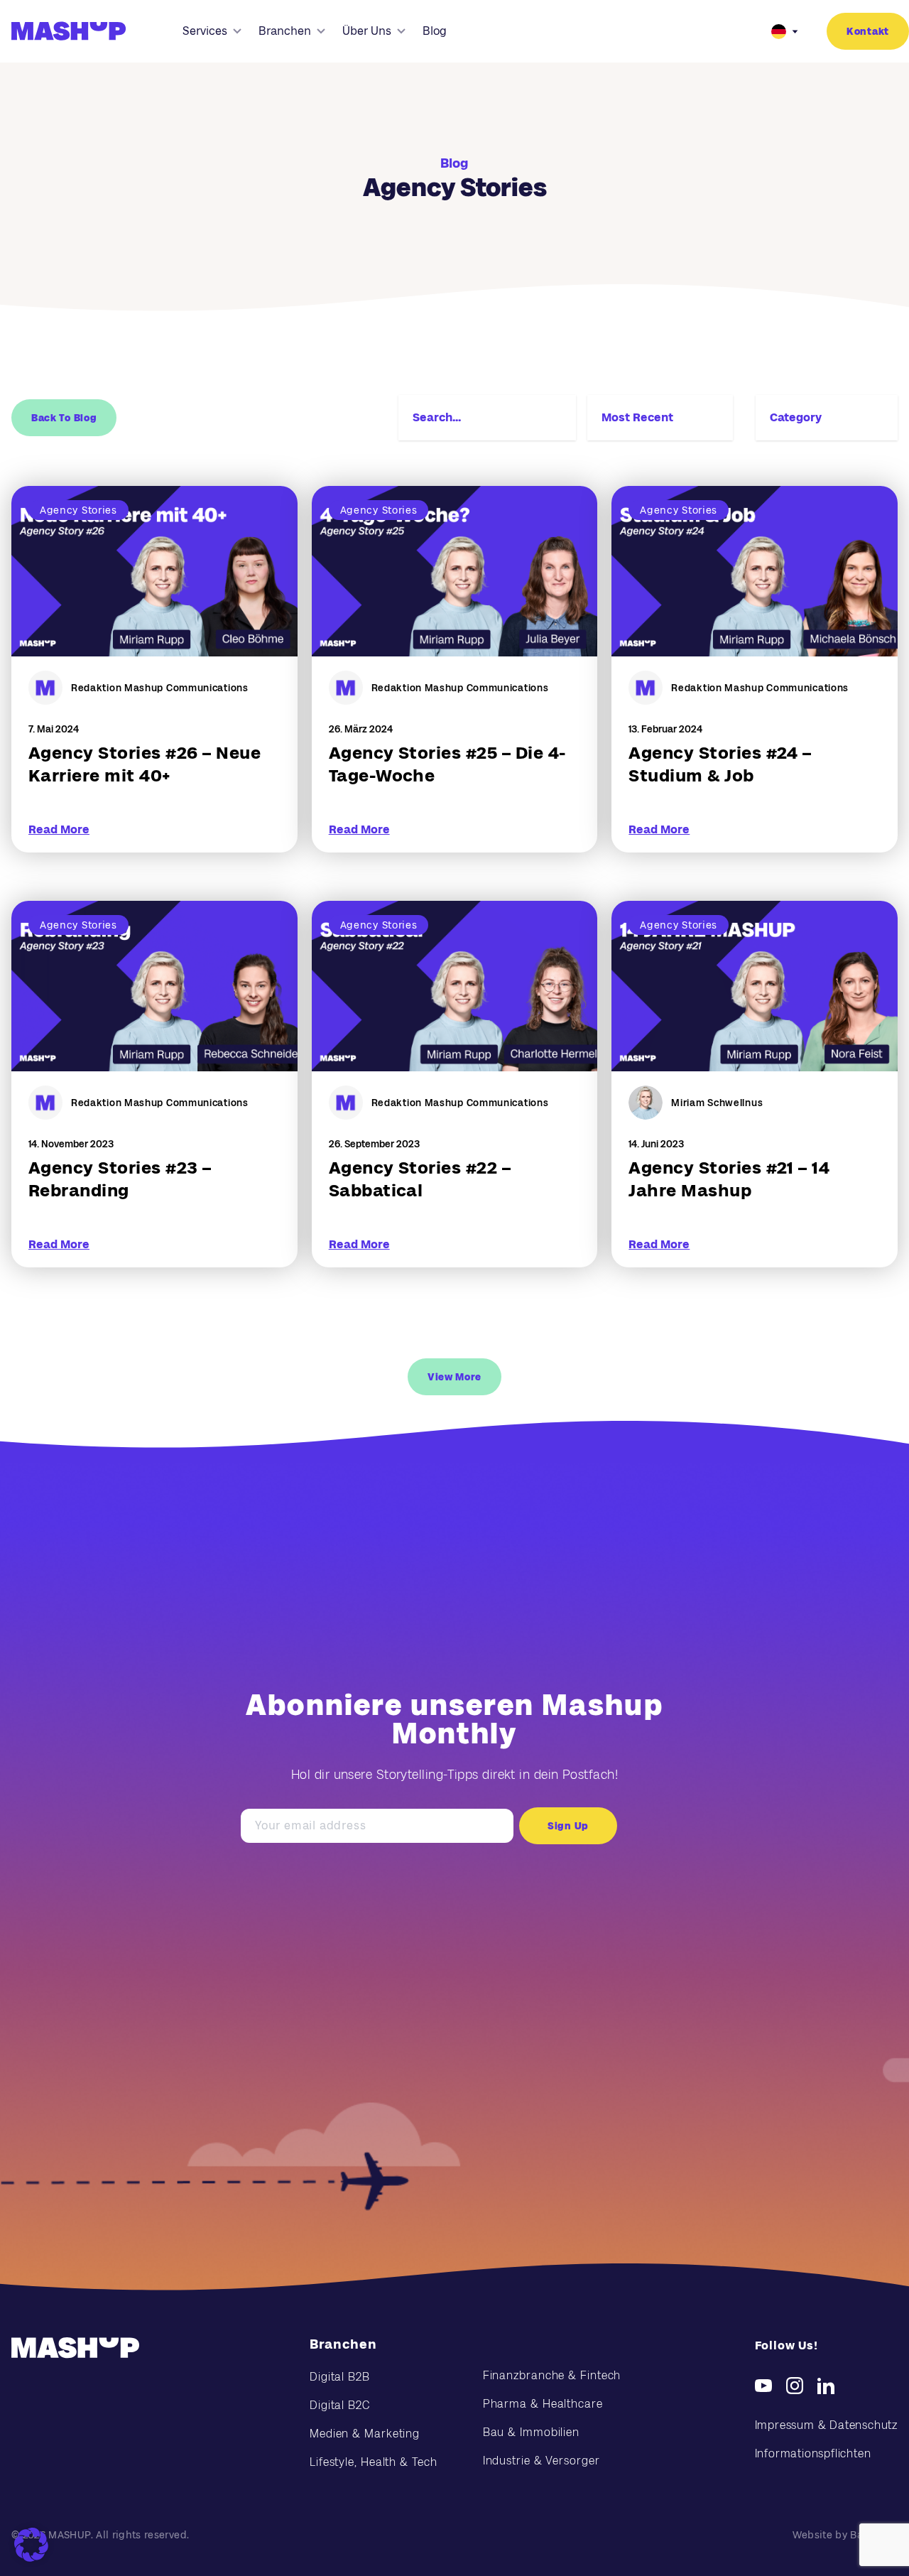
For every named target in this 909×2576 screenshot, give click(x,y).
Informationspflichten (813, 2453)
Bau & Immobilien (531, 2432)
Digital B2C (340, 2405)
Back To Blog (64, 418)
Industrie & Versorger (541, 2461)
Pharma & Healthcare (543, 2404)
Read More (59, 829)
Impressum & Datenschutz (826, 2425)
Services (205, 31)
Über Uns (367, 31)
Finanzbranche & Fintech (552, 2375)
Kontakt (868, 31)
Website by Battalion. (845, 2535)
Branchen (285, 31)
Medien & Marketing (365, 2434)
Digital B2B (340, 2377)
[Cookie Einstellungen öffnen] (31, 2545)
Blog (435, 31)
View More (454, 1377)
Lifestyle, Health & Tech (374, 2462)
